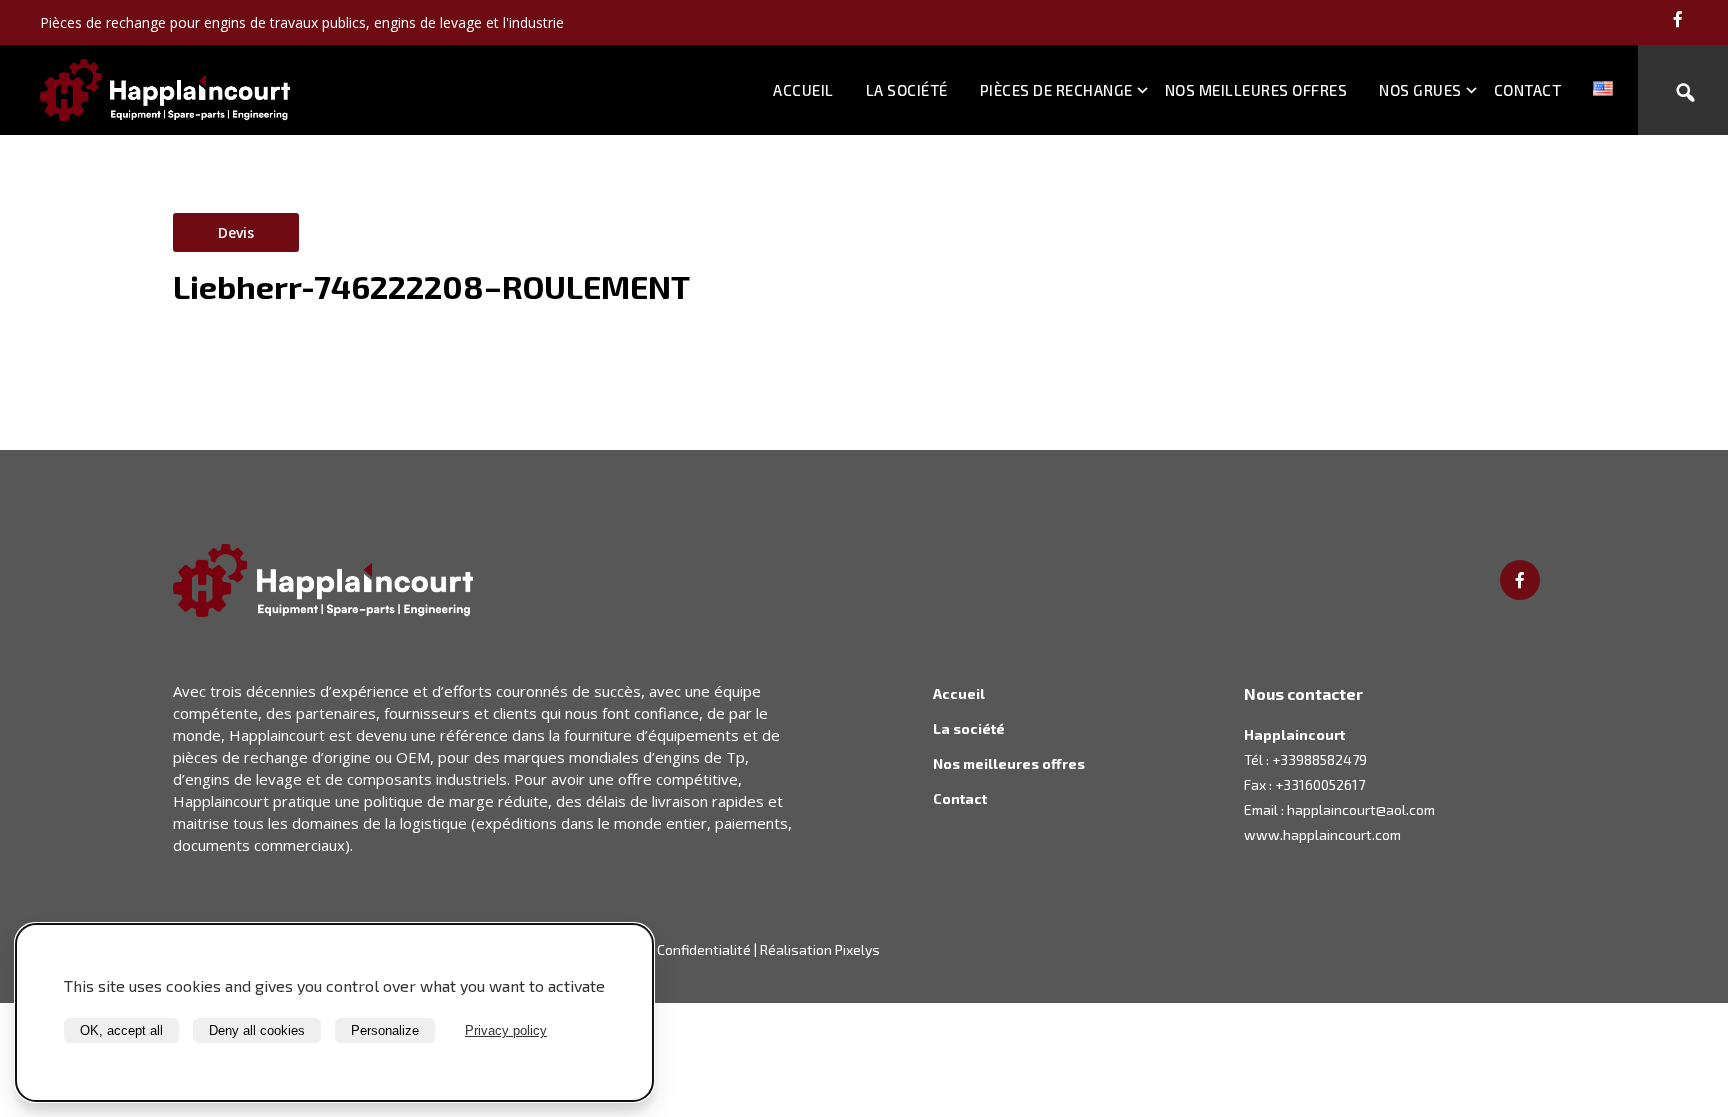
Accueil (803, 90)
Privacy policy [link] (506, 1030)
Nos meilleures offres (1256, 90)
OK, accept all (121, 1030)
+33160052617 (1320, 784)
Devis (236, 232)
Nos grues (1420, 90)
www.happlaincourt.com (1322, 834)
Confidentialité (704, 949)
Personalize (385, 1030)
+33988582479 (1319, 759)
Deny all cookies (257, 1030)
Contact (1528, 90)
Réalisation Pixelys (820, 949)
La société (907, 90)
